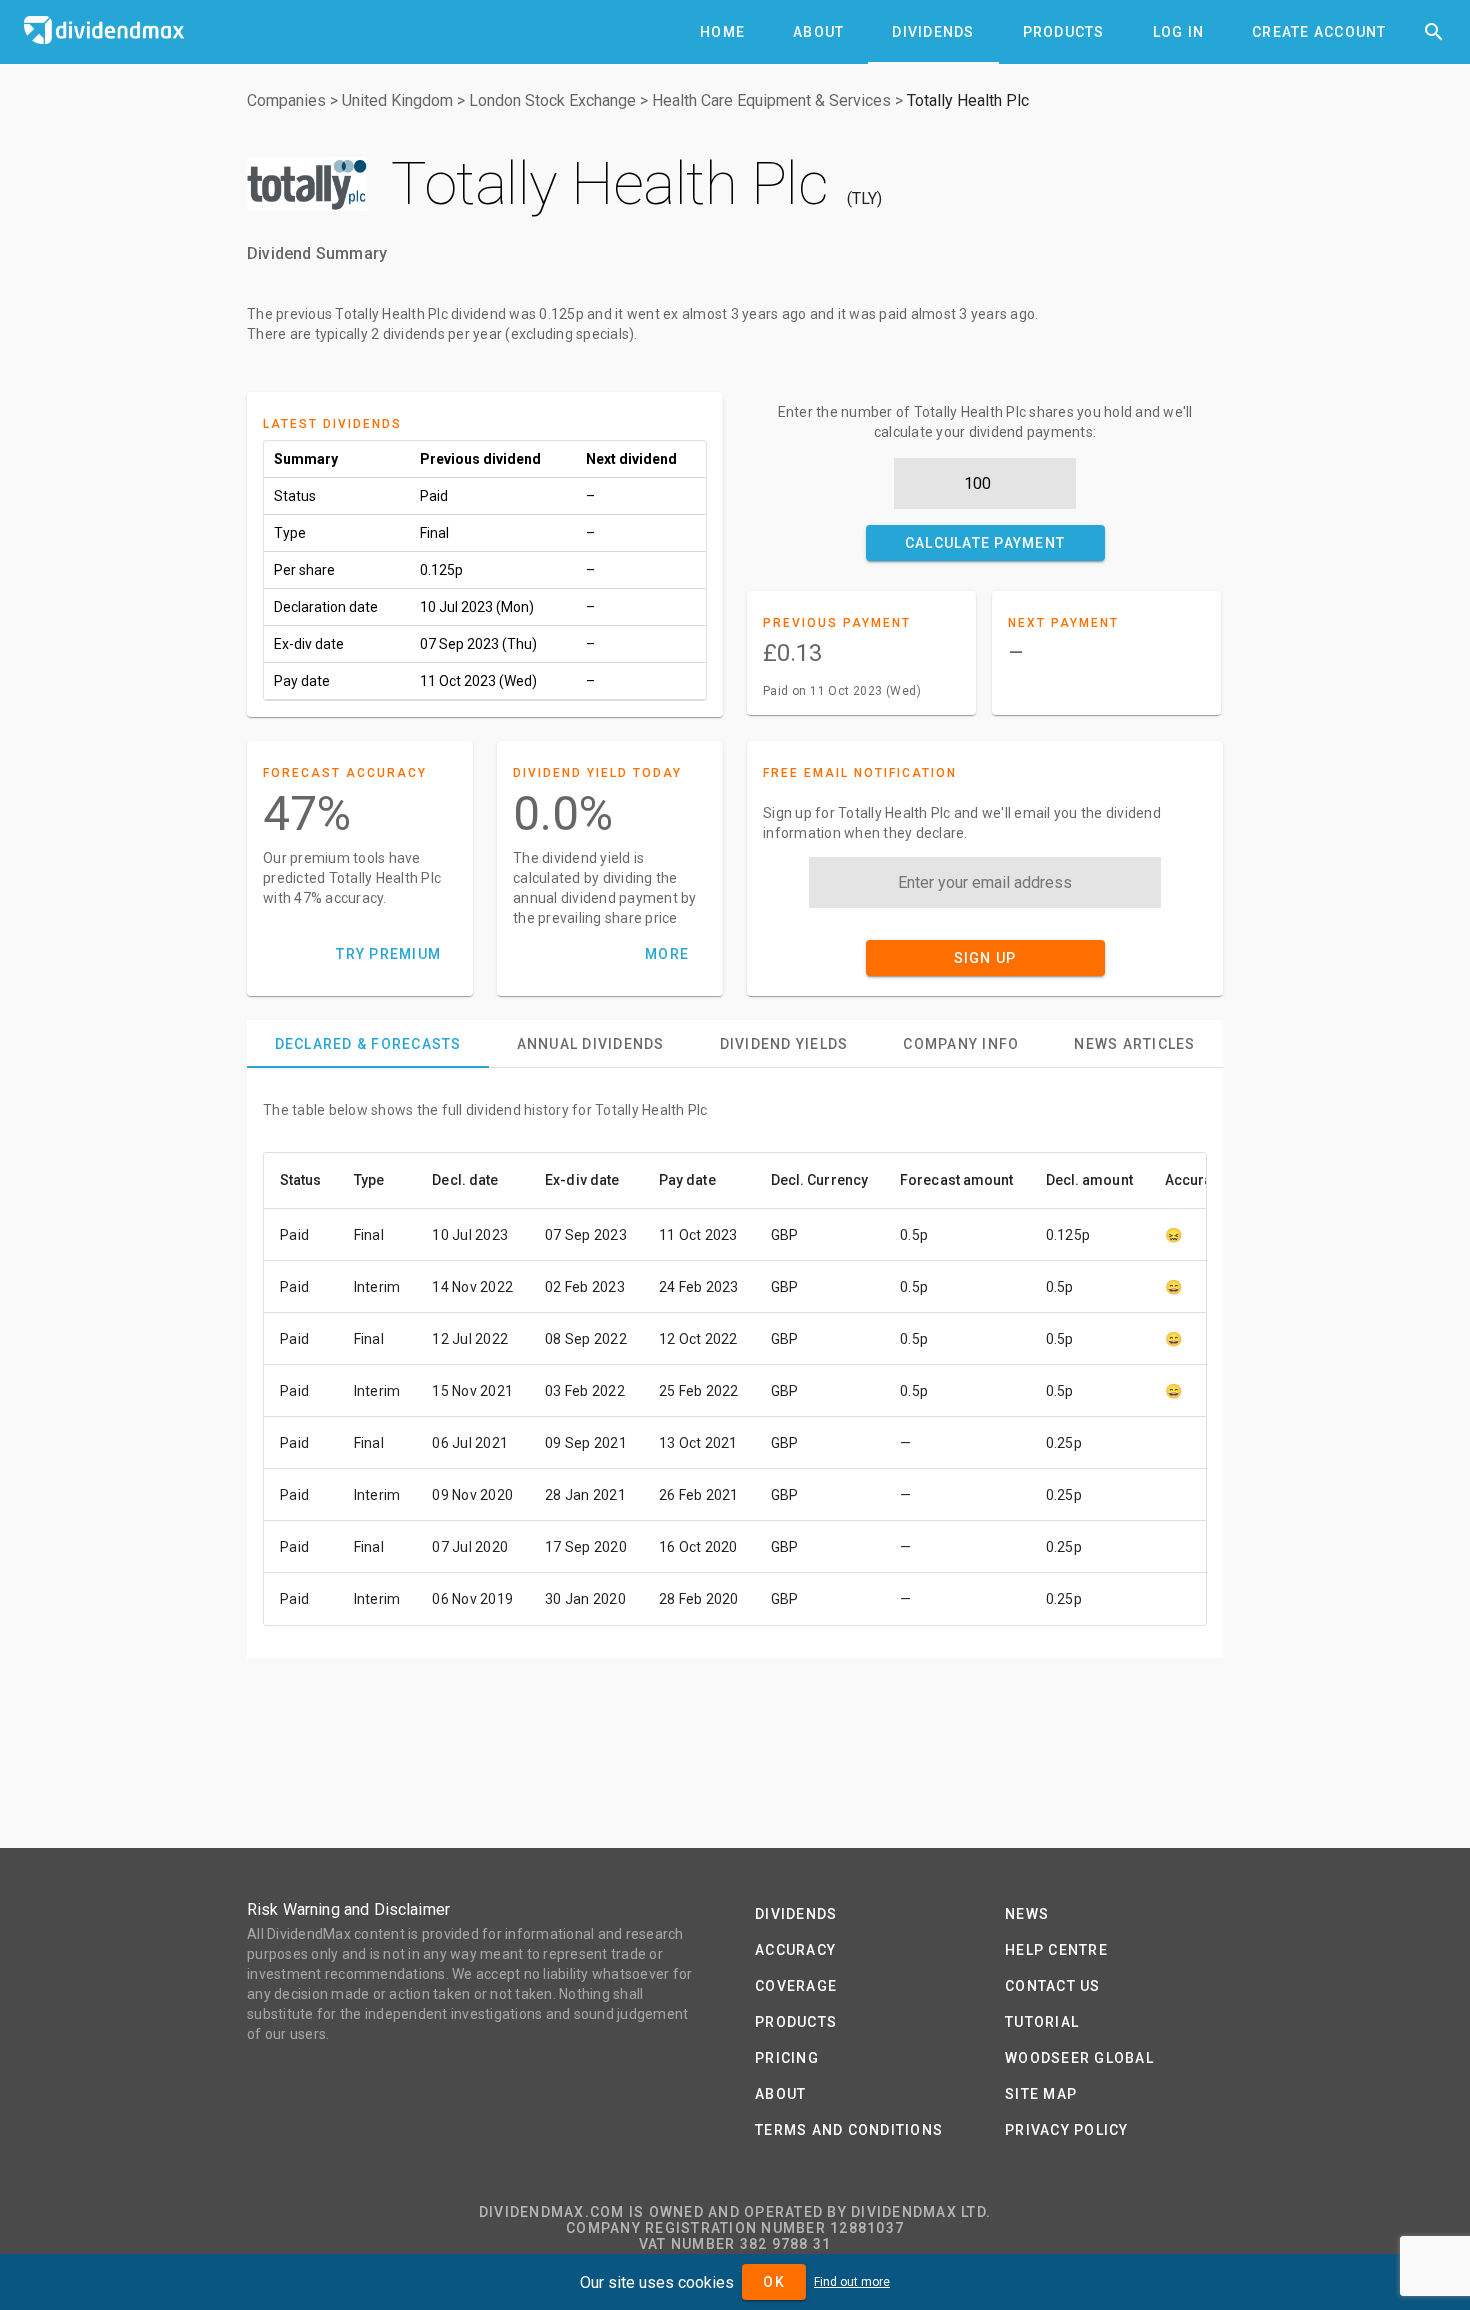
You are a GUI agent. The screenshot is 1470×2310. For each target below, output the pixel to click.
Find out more (852, 2282)
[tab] (722, 32)
